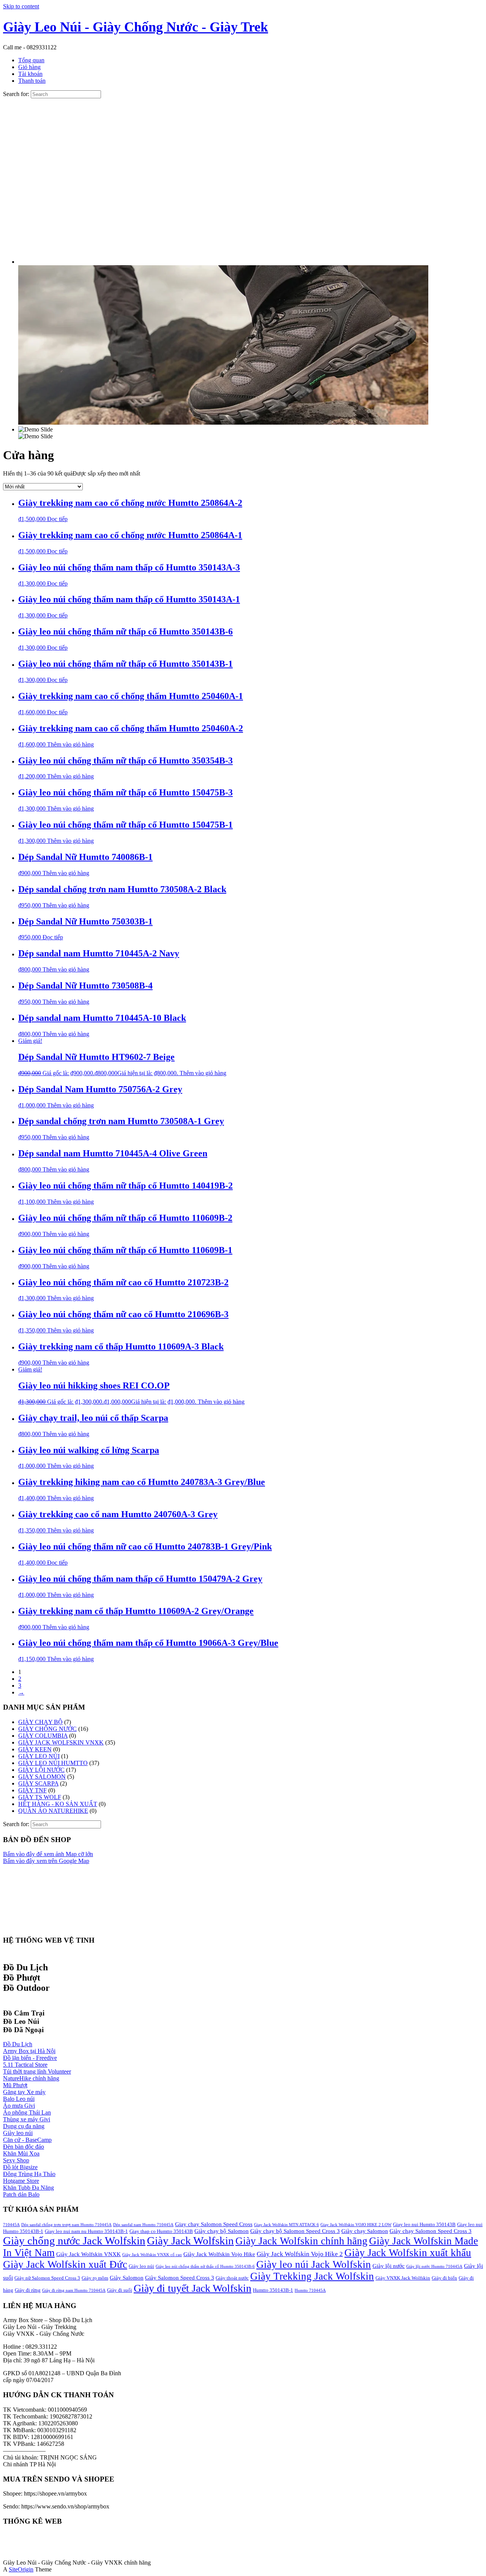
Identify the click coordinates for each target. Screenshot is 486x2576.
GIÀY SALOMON (42, 1777)
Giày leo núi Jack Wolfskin (314, 2264)
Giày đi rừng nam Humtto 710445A (74, 2290)
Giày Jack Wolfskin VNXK (88, 2254)
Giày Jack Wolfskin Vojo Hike (219, 2254)
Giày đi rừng (28, 2290)
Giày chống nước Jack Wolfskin (74, 2241)
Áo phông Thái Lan (27, 2112)
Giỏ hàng (29, 67)
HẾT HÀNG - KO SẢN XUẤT (58, 1804)
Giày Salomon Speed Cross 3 (180, 2278)
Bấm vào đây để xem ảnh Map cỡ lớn (48, 1854)
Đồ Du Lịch (18, 2044)
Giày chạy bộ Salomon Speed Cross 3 (295, 2231)
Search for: (16, 94)
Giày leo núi (18, 2133)
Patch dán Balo (21, 2194)
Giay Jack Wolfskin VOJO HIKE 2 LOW (356, 2225)
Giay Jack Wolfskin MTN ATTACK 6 (286, 2225)
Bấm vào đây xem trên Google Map (46, 1861)
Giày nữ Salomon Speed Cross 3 (47, 2278)
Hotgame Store (21, 2181)
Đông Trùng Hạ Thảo (29, 2174)
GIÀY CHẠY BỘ (40, 1722)
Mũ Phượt (15, 2085)
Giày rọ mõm (95, 2278)
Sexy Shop (16, 2160)
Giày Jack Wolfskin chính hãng (301, 2241)
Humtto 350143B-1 (273, 2290)
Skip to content (21, 6)
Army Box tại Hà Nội (29, 2051)
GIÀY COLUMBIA (43, 1736)
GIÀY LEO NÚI (39, 1756)
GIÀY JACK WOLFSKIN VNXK (61, 1742)
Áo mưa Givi (19, 2106)
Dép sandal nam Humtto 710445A (143, 2225)
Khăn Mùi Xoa (21, 2153)
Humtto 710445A (310, 2290)
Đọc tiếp (57, 519)
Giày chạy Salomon (365, 2231)
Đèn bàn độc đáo (24, 2147)
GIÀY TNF (32, 1790)
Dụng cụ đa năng (24, 2126)
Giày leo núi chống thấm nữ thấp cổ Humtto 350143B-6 (205, 2267)
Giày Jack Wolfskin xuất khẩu (408, 2253)
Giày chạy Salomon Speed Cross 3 (431, 2231)
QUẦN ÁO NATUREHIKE (53, 1811)
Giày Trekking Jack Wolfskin (312, 2276)
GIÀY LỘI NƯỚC (41, 1770)
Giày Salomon (127, 2278)
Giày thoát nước (232, 2278)
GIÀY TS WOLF (40, 1797)
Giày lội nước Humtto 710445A (434, 2267)
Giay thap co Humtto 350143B (161, 2231)
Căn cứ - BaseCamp (27, 2140)
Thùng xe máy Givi (27, 2119)
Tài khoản (30, 74)
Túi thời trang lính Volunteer (37, 2071)
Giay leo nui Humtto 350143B (424, 2224)
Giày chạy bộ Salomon (222, 2231)
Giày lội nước (389, 2266)
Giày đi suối (120, 2290)
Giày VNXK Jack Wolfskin (403, 2278)
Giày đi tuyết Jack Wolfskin (193, 2288)
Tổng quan (31, 60)
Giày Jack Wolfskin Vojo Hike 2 (300, 2254)
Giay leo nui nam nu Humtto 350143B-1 (86, 2231)
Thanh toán (32, 81)
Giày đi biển (444, 2278)
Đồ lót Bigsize (20, 2167)
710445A (11, 2225)
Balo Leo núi (19, 2099)
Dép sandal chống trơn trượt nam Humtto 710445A (66, 2225)
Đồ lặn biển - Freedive (30, 2058)
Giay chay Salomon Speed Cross (214, 2224)
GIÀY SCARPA (38, 1783)
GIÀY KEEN (35, 1749)
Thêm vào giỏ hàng (70, 744)
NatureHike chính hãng (31, 2078)
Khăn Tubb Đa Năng (28, 2188)
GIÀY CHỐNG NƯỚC (47, 1729)
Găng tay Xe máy (24, 2092)
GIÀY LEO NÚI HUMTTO (53, 1763)
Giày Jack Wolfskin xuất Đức (65, 2264)
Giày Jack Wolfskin (190, 2241)
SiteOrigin (21, 2569)
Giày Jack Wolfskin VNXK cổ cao (152, 2255)
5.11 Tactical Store (25, 2065)
